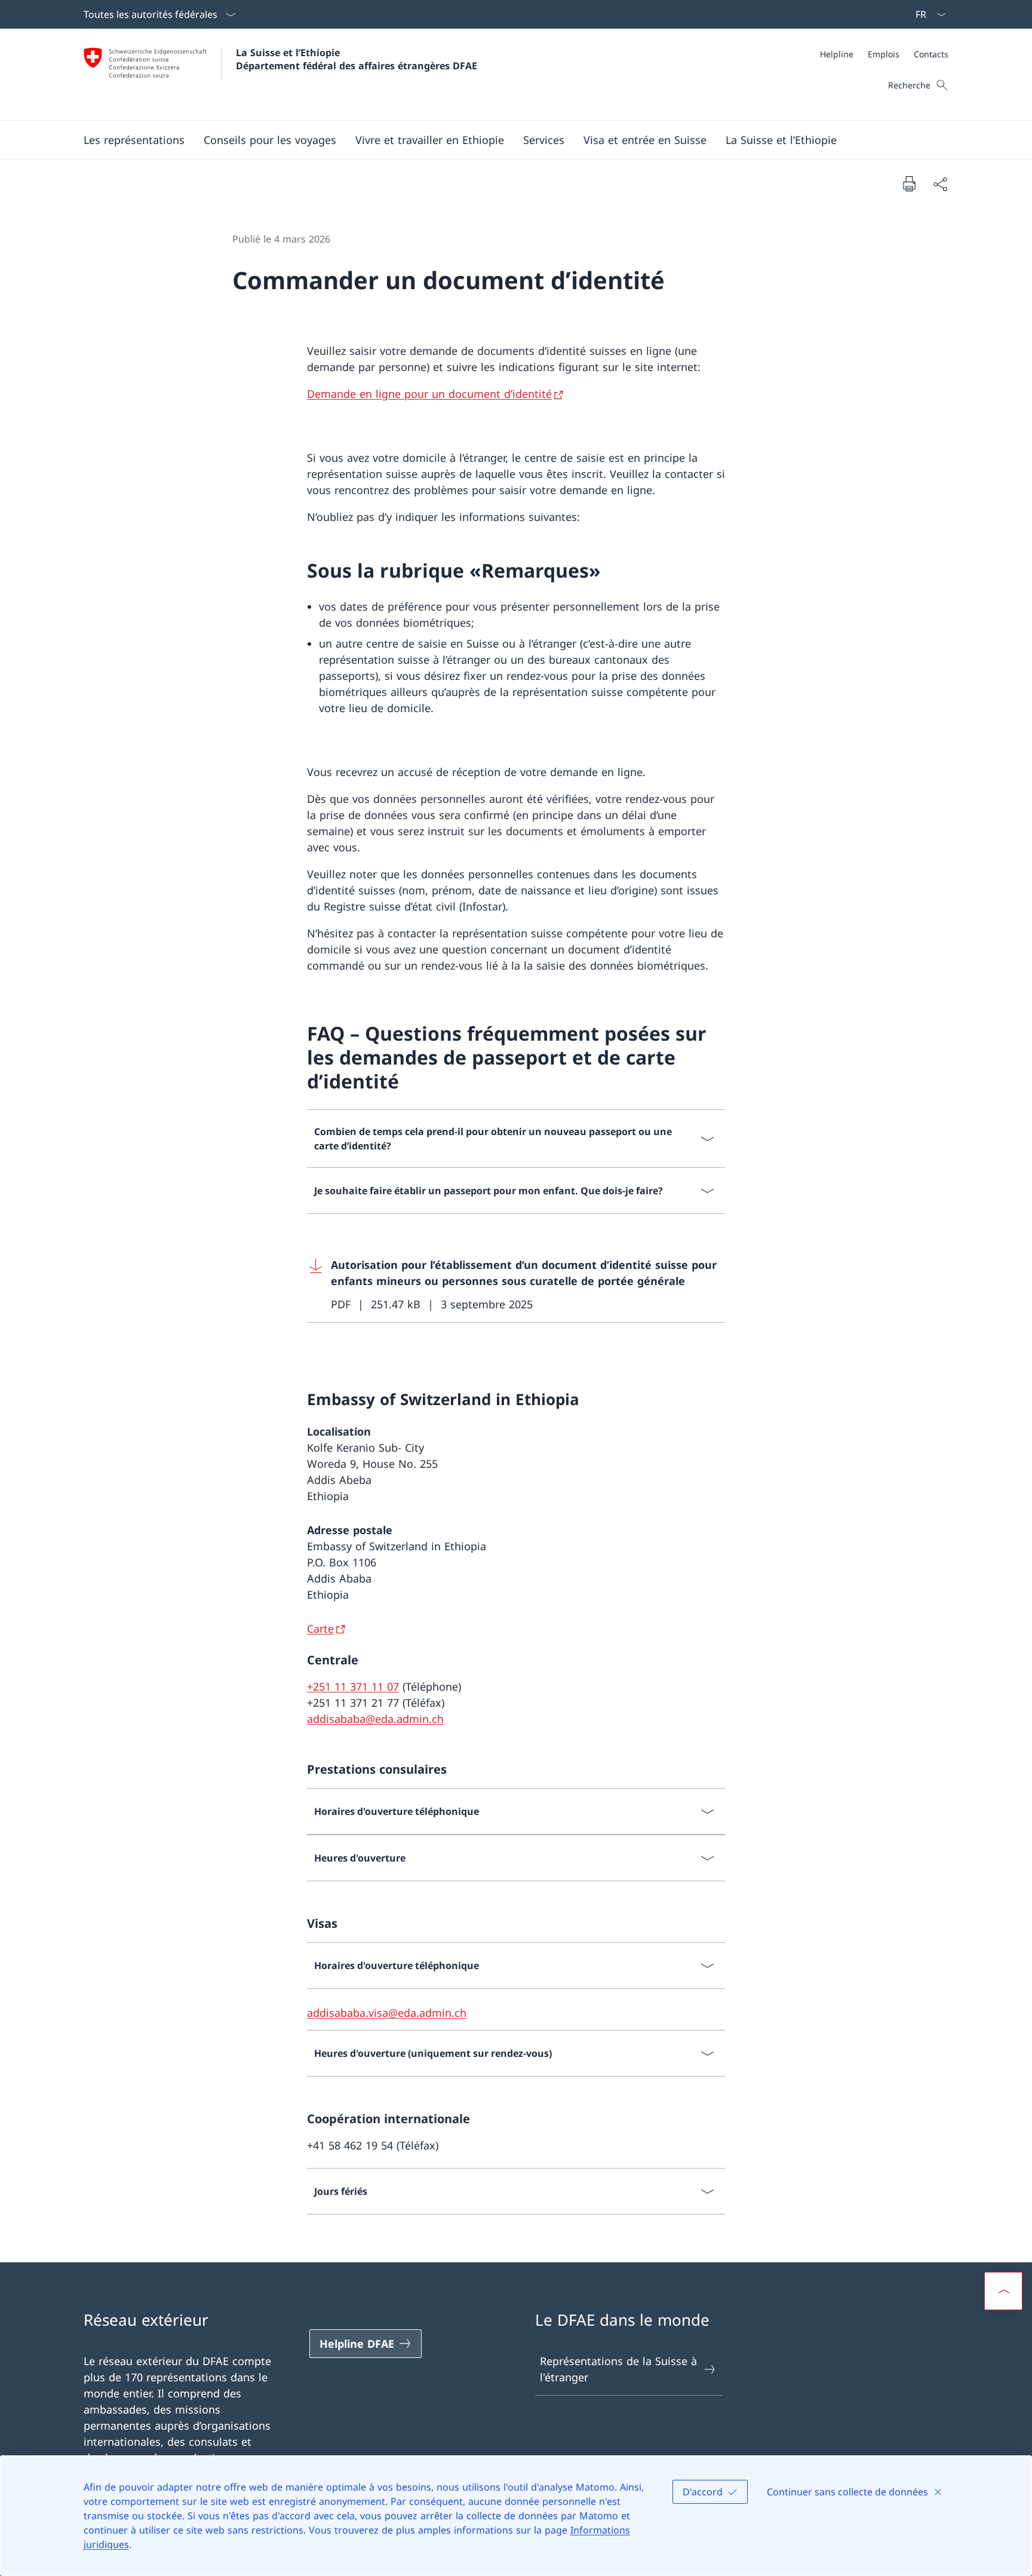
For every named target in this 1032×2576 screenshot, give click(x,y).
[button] (134, 140)
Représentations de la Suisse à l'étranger (618, 2369)
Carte (320, 1629)
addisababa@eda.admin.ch (375, 1719)
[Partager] (940, 184)
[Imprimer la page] (909, 183)
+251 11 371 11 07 (353, 1686)
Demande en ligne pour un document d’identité (429, 394)
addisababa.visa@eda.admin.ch (387, 2013)
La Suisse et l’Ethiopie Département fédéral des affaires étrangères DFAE (357, 59)
